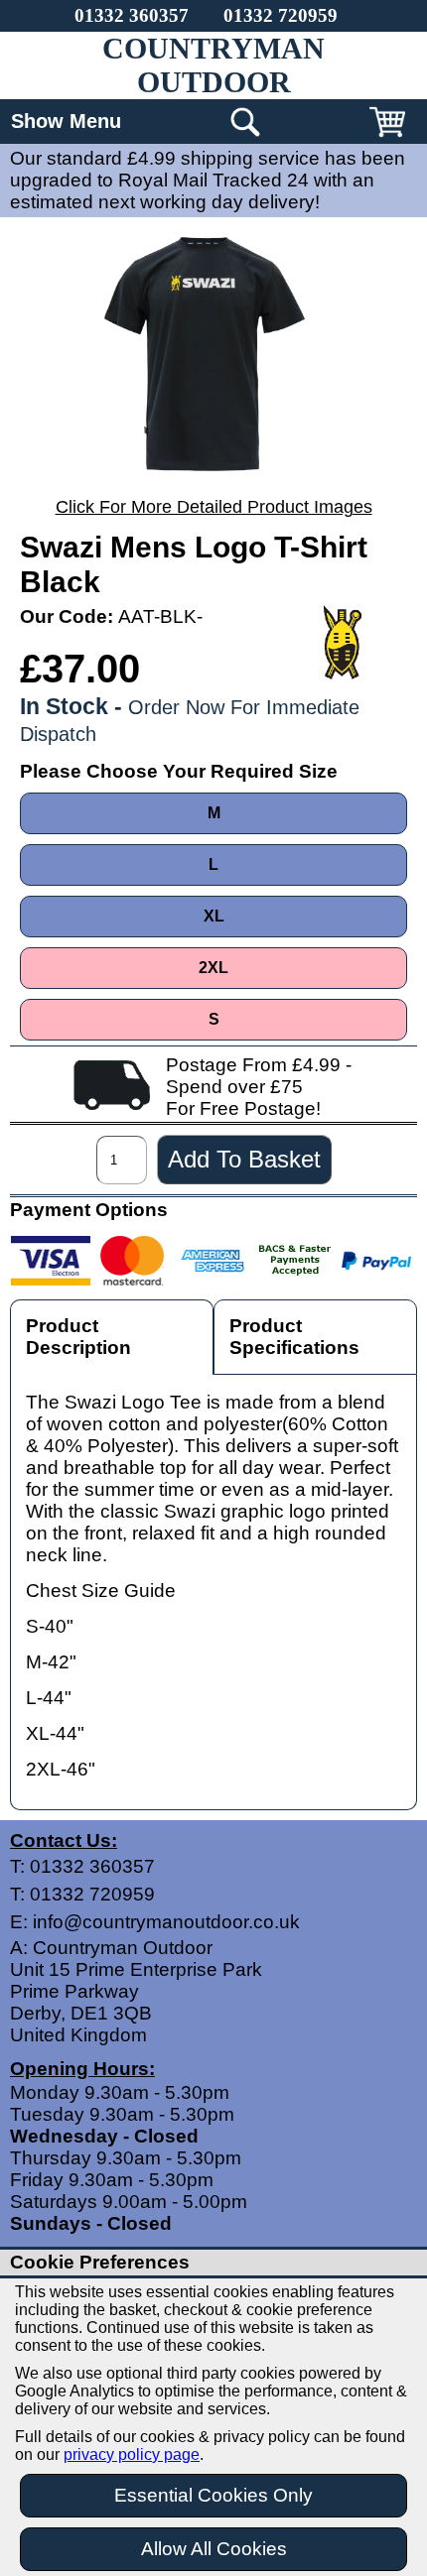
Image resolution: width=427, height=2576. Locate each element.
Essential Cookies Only (213, 2495)
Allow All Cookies (214, 2549)
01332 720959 (281, 15)
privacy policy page (132, 2454)
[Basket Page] (387, 136)
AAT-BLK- (160, 616)
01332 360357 (132, 15)
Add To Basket (244, 1159)
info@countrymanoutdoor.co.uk (166, 1922)
